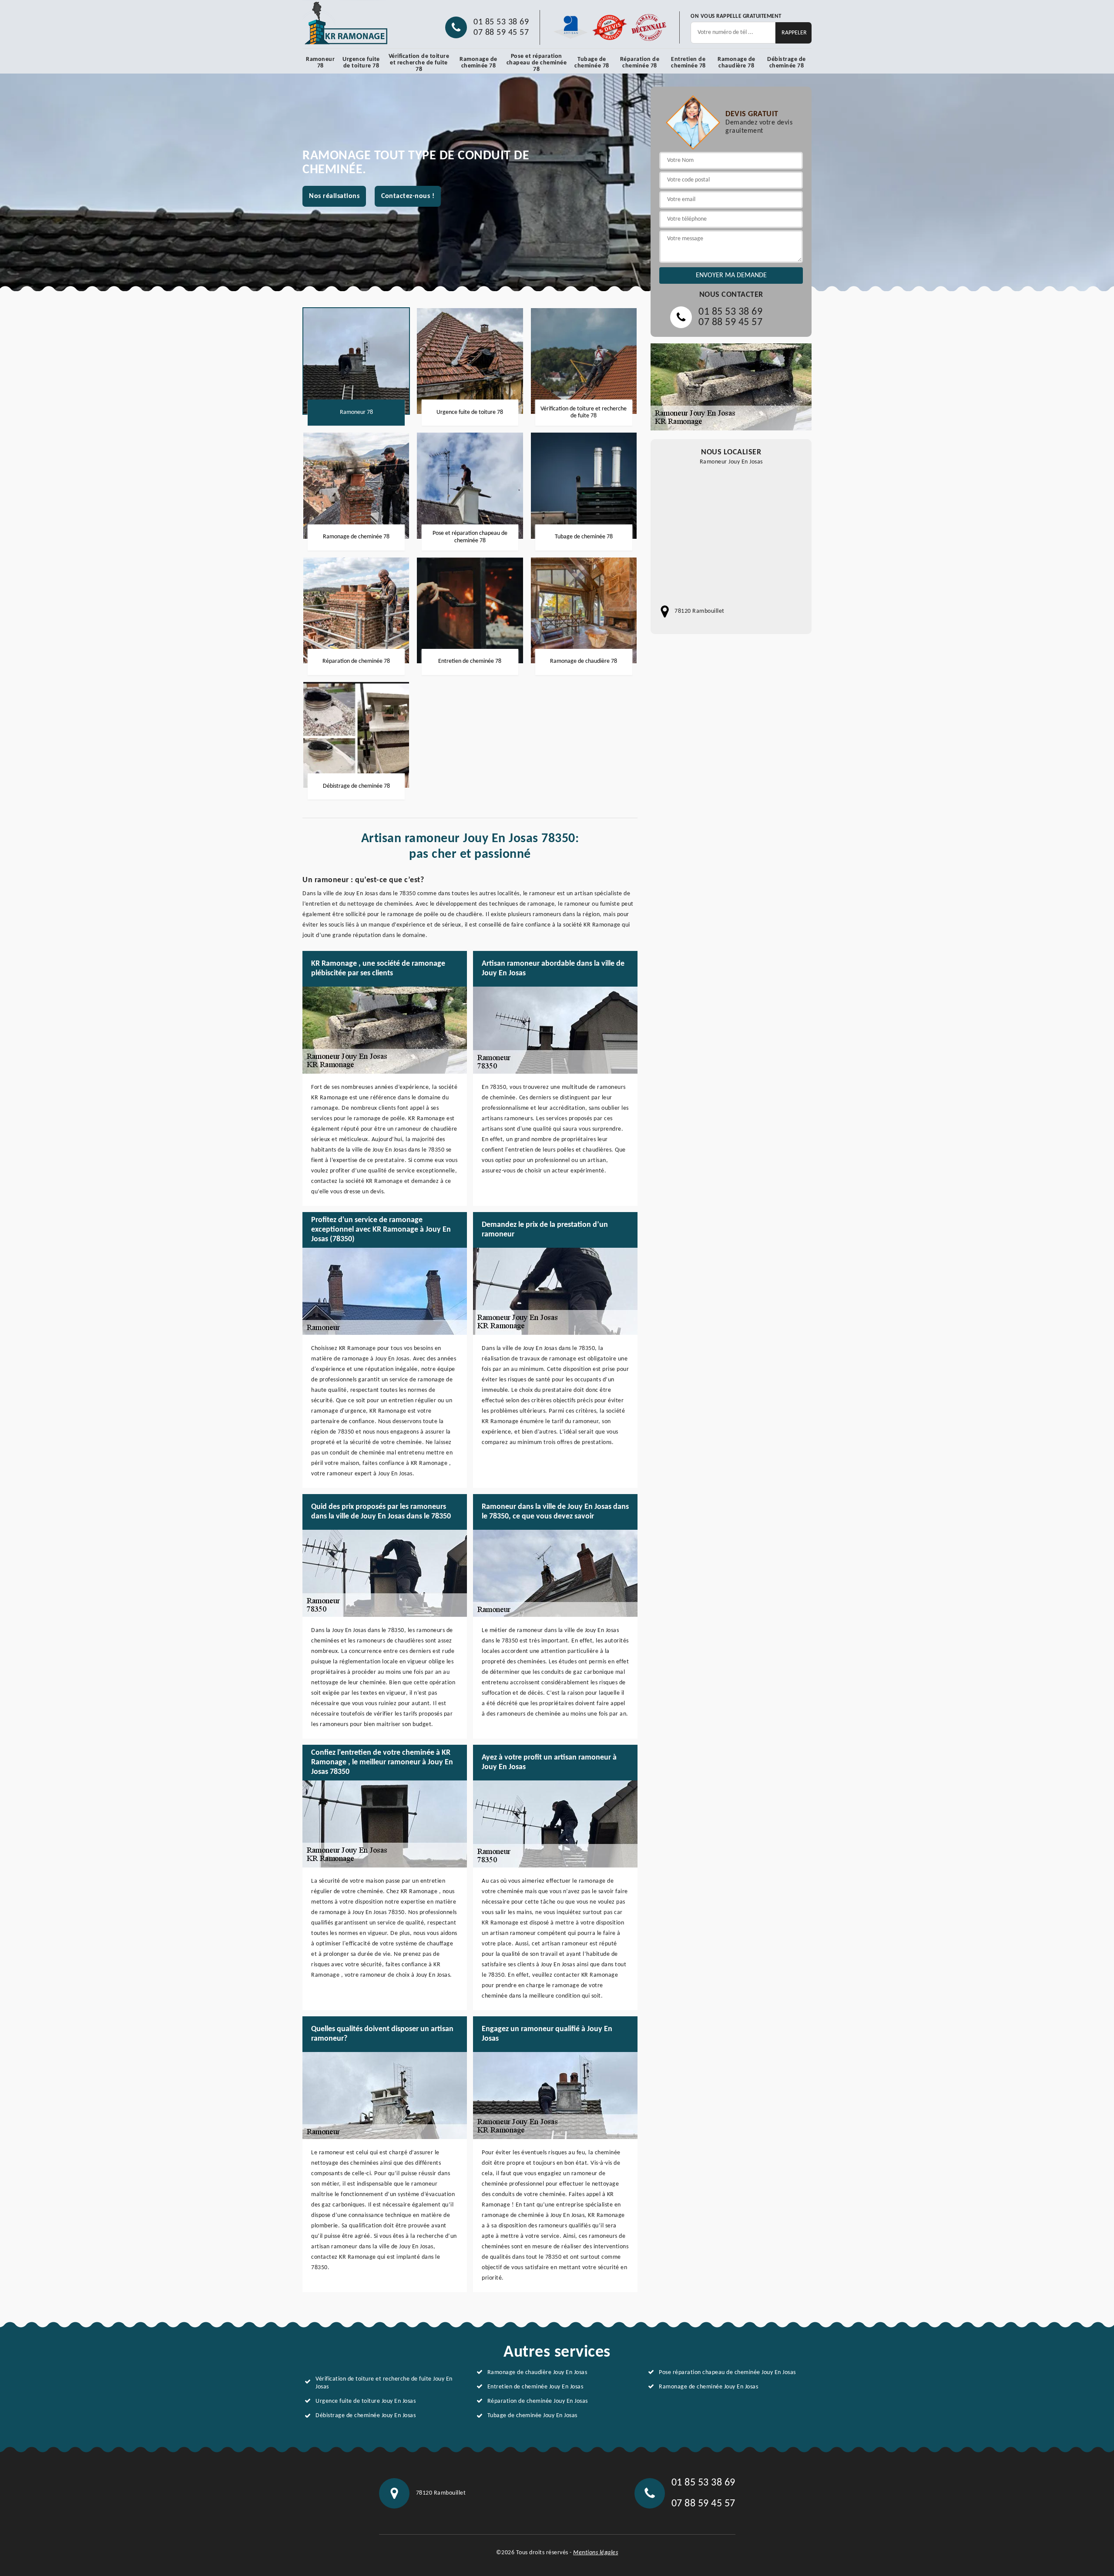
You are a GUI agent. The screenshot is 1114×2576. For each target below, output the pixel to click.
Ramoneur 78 (320, 63)
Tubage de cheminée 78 (592, 63)
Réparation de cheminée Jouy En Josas (538, 2401)
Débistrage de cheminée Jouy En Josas (366, 2416)
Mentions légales (596, 2553)
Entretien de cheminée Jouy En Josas (535, 2387)
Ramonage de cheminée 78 (478, 63)
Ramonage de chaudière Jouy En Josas (537, 2373)
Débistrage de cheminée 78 (787, 63)
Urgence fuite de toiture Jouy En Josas (366, 2401)
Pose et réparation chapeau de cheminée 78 (537, 63)
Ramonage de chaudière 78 (737, 63)
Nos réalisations (334, 196)
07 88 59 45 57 (501, 33)
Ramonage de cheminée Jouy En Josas (708, 2387)
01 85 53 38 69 (501, 22)
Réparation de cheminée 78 (640, 63)
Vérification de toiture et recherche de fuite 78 (419, 63)
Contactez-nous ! (408, 196)
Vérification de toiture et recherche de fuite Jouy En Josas (384, 2383)
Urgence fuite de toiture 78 (361, 63)
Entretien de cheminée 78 (688, 63)
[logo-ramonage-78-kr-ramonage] (346, 23)
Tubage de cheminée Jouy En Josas (532, 2416)
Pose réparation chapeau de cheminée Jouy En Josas (727, 2373)
